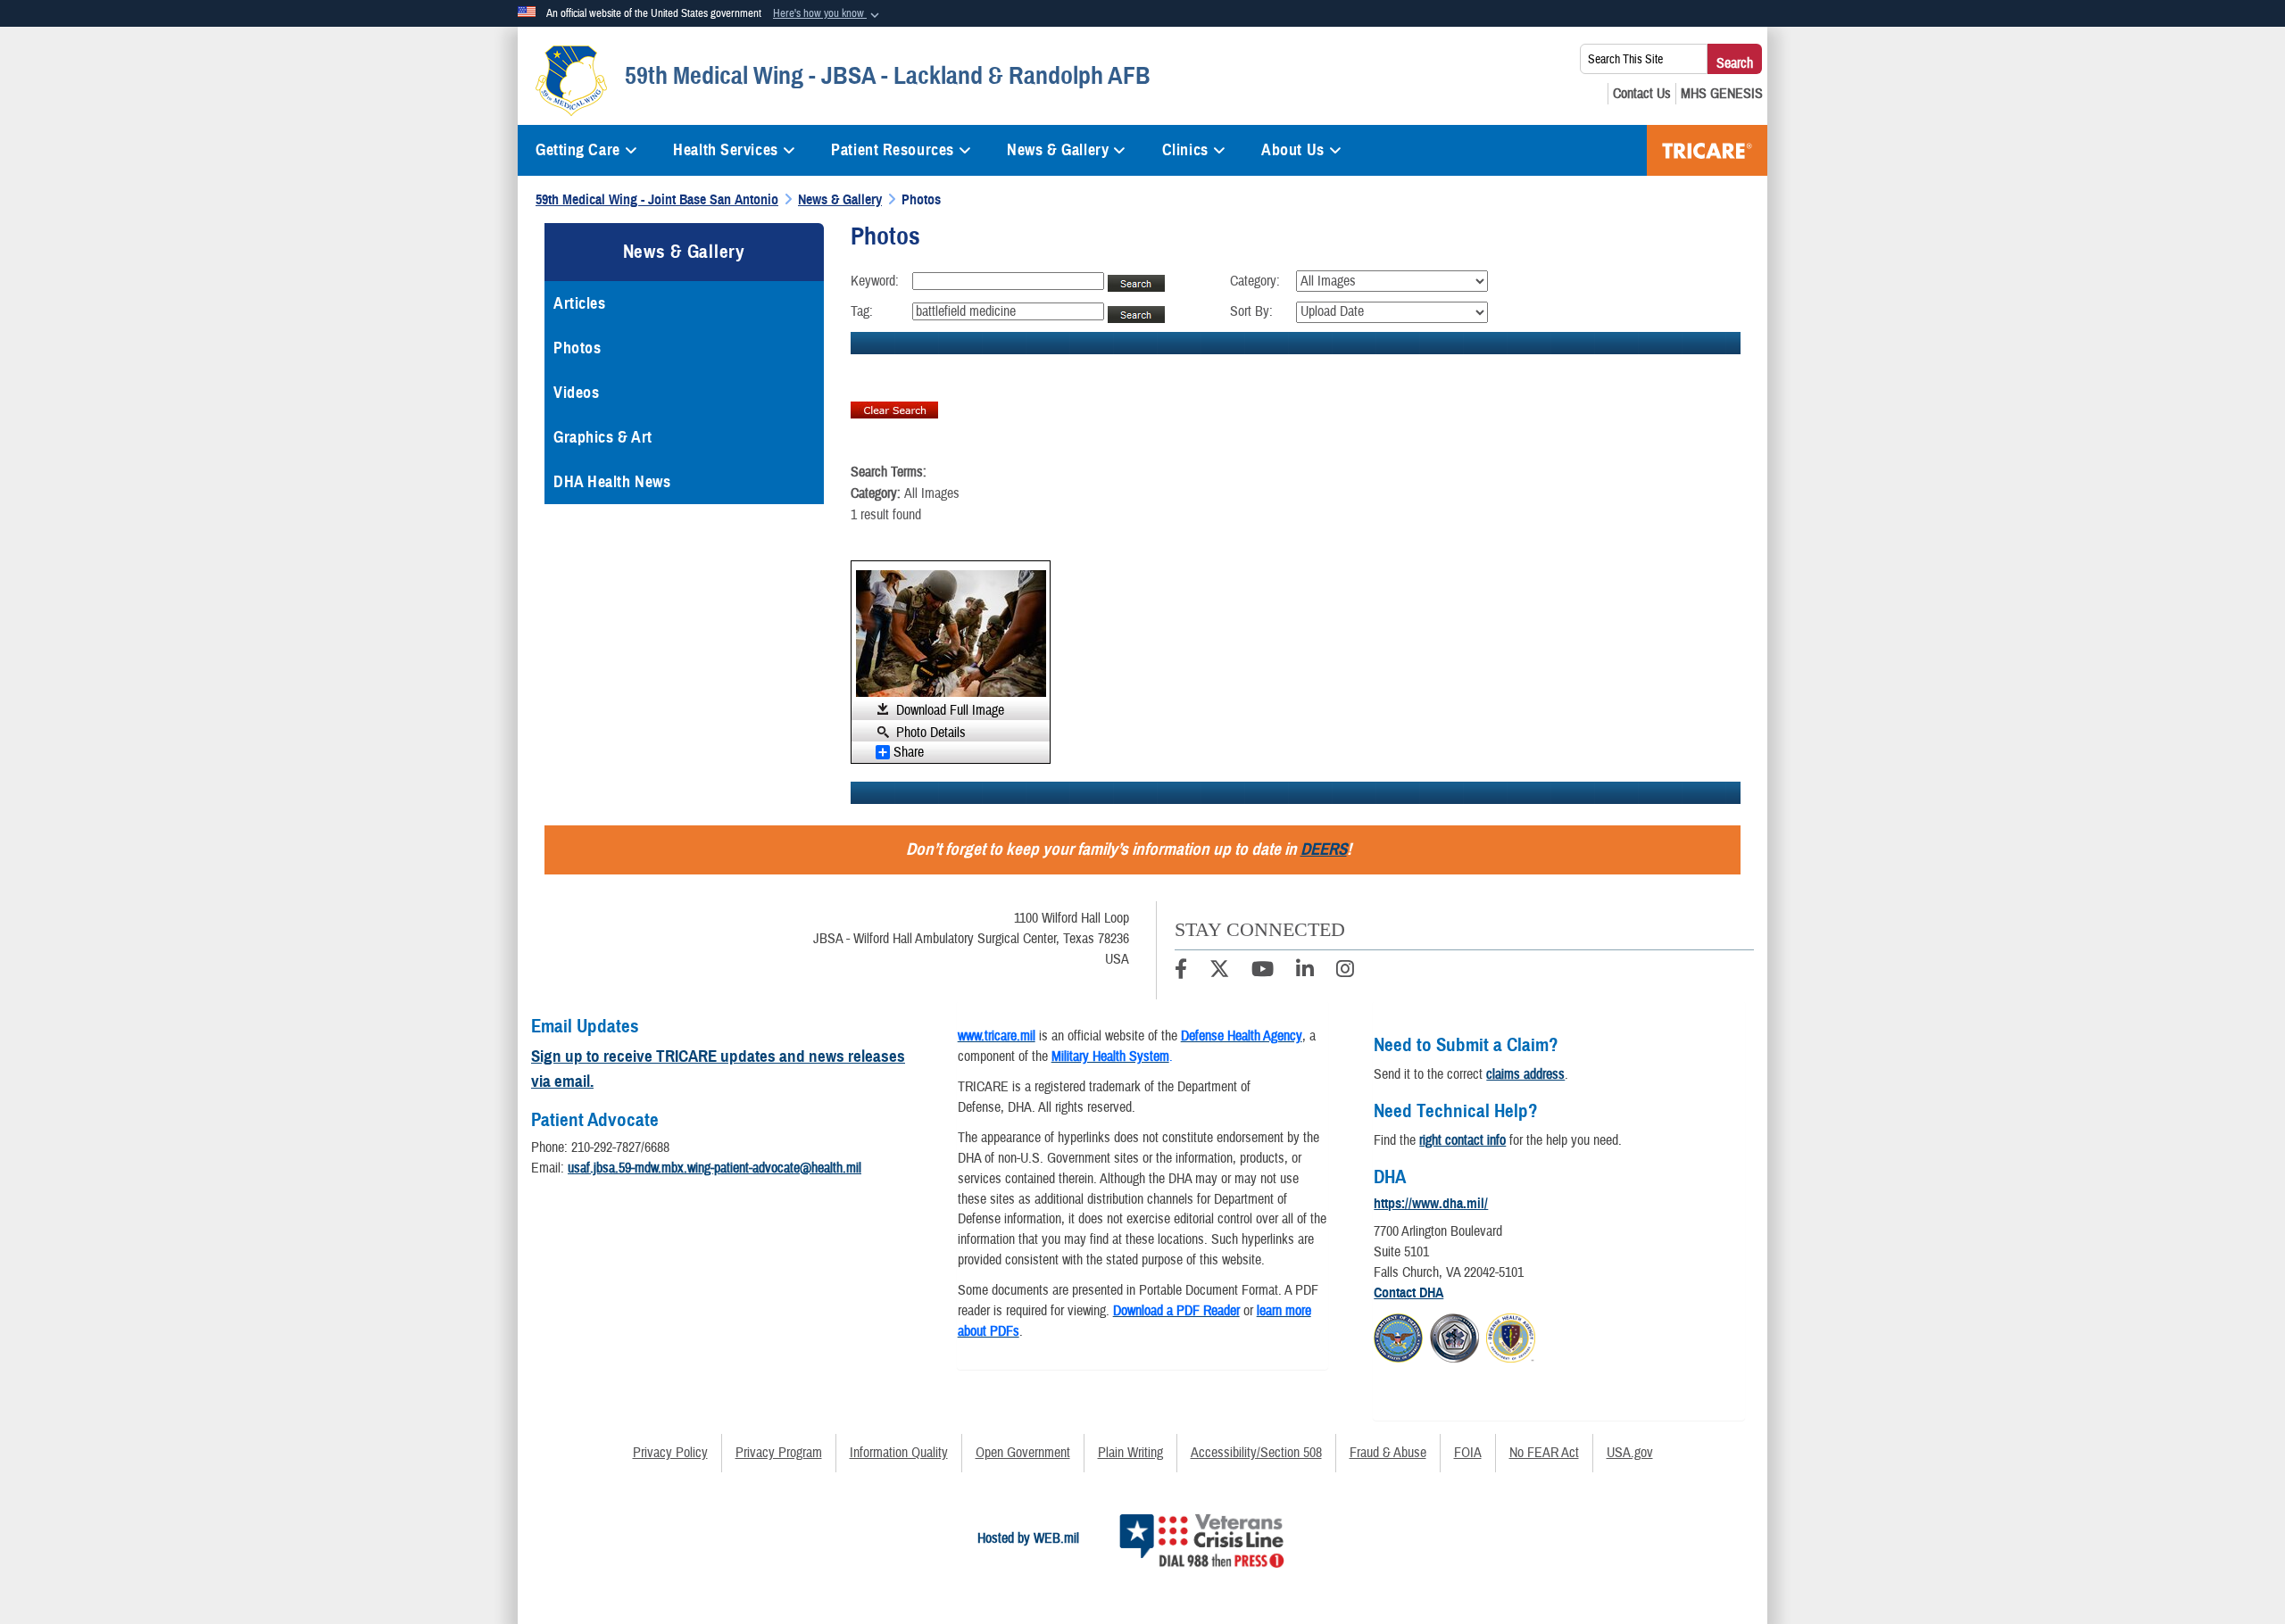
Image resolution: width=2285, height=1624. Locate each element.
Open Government (1023, 1453)
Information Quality (899, 1453)
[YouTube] (1263, 972)
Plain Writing (1130, 1453)
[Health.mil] (1454, 1335)
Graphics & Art (603, 437)
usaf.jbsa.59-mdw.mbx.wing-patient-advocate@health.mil (715, 1168)
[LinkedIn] (1305, 972)
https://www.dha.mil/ (1431, 1204)
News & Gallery (1058, 150)
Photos (577, 348)
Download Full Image (950, 710)
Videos (576, 393)
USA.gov (1630, 1453)
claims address (1525, 1074)
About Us (1292, 150)
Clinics (1185, 150)
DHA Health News (612, 482)
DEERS (1324, 849)
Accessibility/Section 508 (1256, 1453)
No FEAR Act (1544, 1453)
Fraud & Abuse (1388, 1453)
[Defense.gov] (1398, 1335)
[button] (828, 14)
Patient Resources (893, 150)
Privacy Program (779, 1453)
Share (909, 752)
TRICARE (1707, 150)
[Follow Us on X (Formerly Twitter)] (1219, 972)
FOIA (1468, 1453)
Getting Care (578, 150)
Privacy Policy (670, 1453)
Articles (579, 303)
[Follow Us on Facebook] (1181, 972)
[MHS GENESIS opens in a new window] (1722, 94)
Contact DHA (1408, 1293)
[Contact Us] (1642, 94)
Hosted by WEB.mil (1028, 1538)
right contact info (1462, 1140)
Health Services (725, 150)
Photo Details (931, 732)
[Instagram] (1345, 972)
